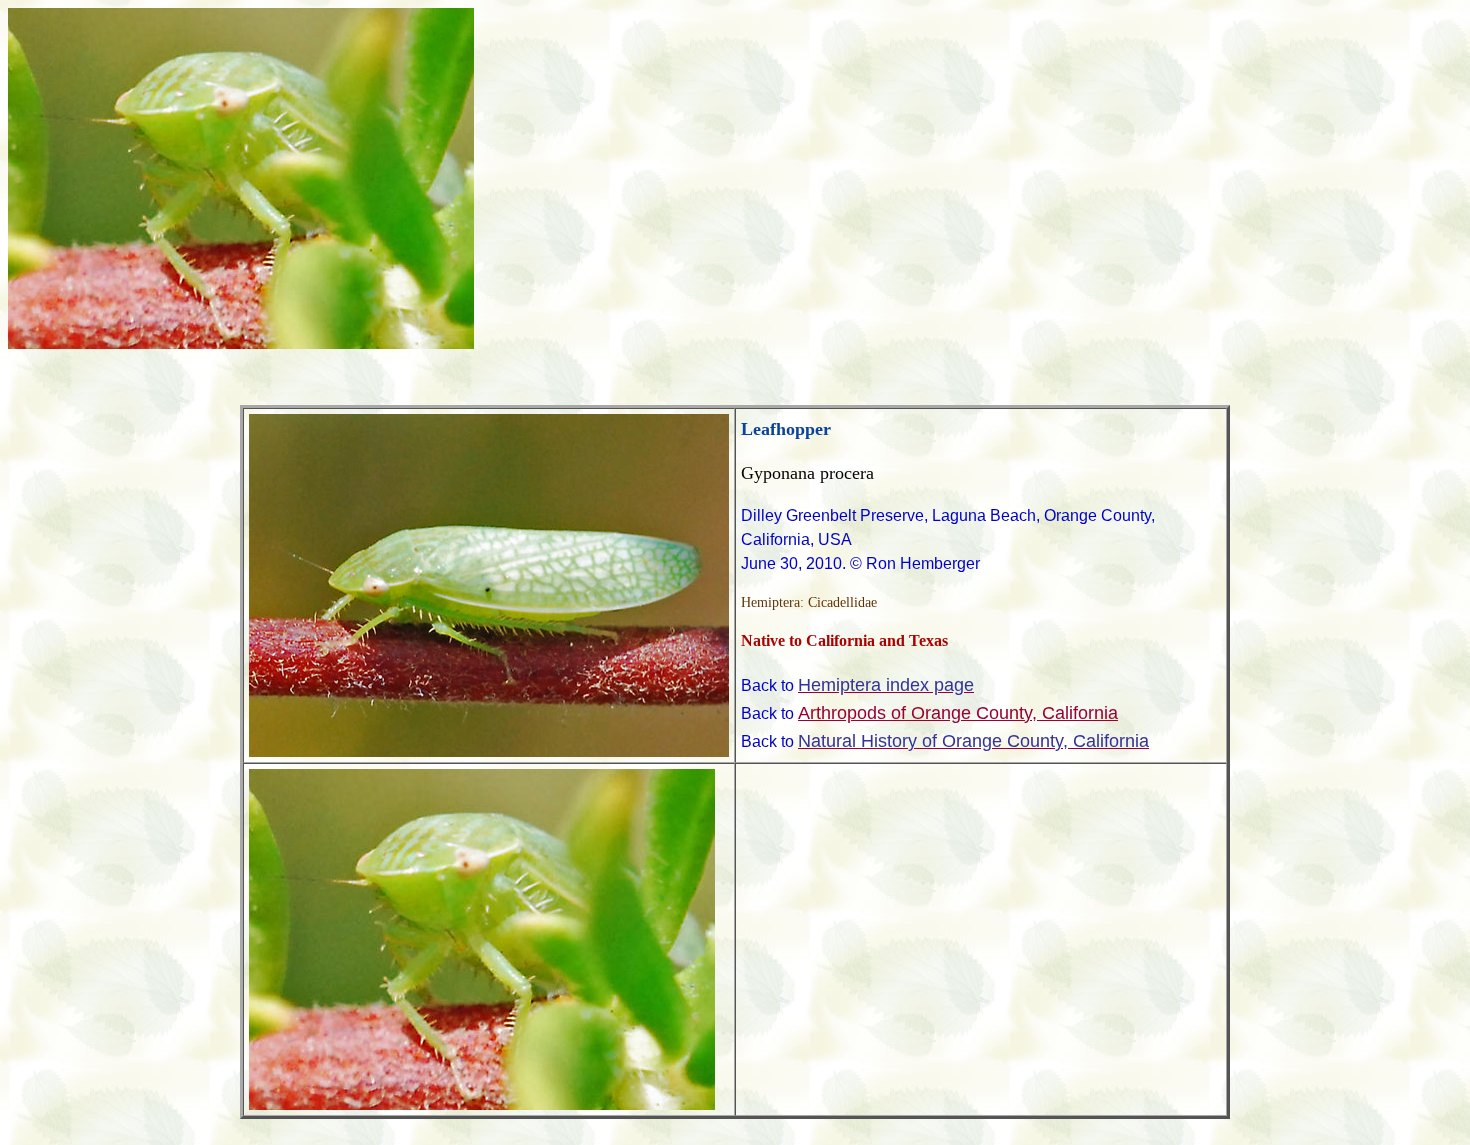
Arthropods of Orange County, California (958, 713)
